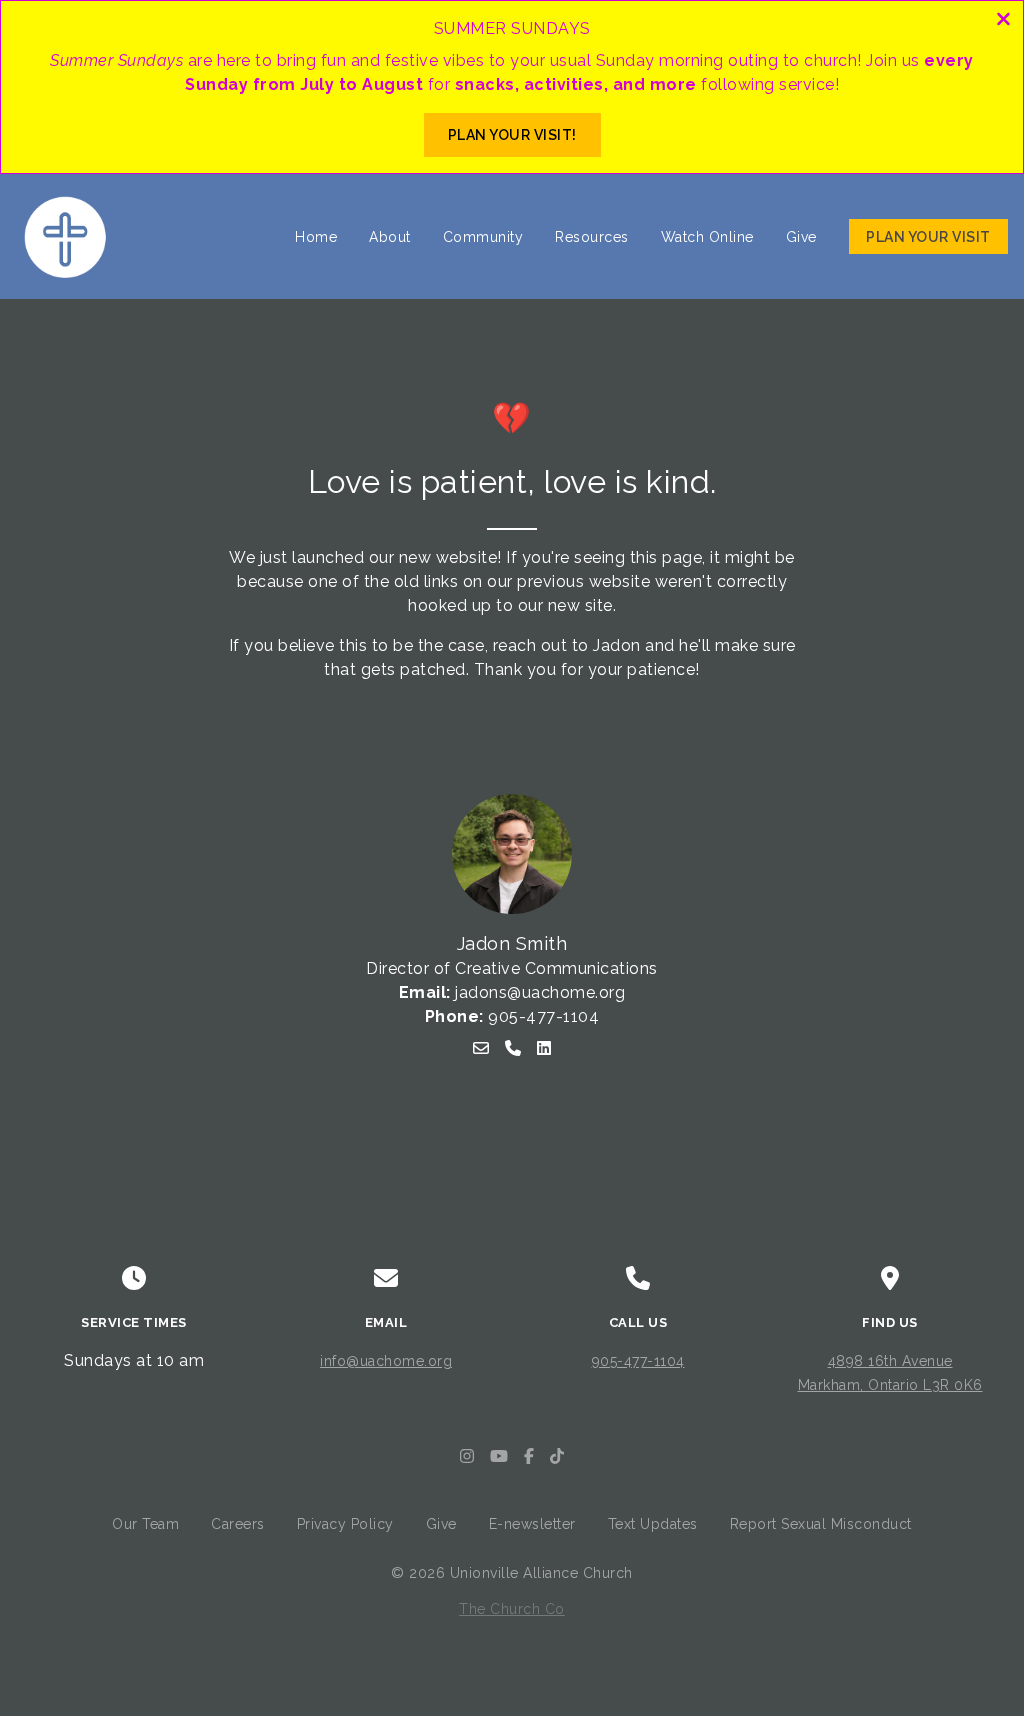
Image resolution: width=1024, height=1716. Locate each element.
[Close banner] (1003, 21)
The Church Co (512, 1609)
